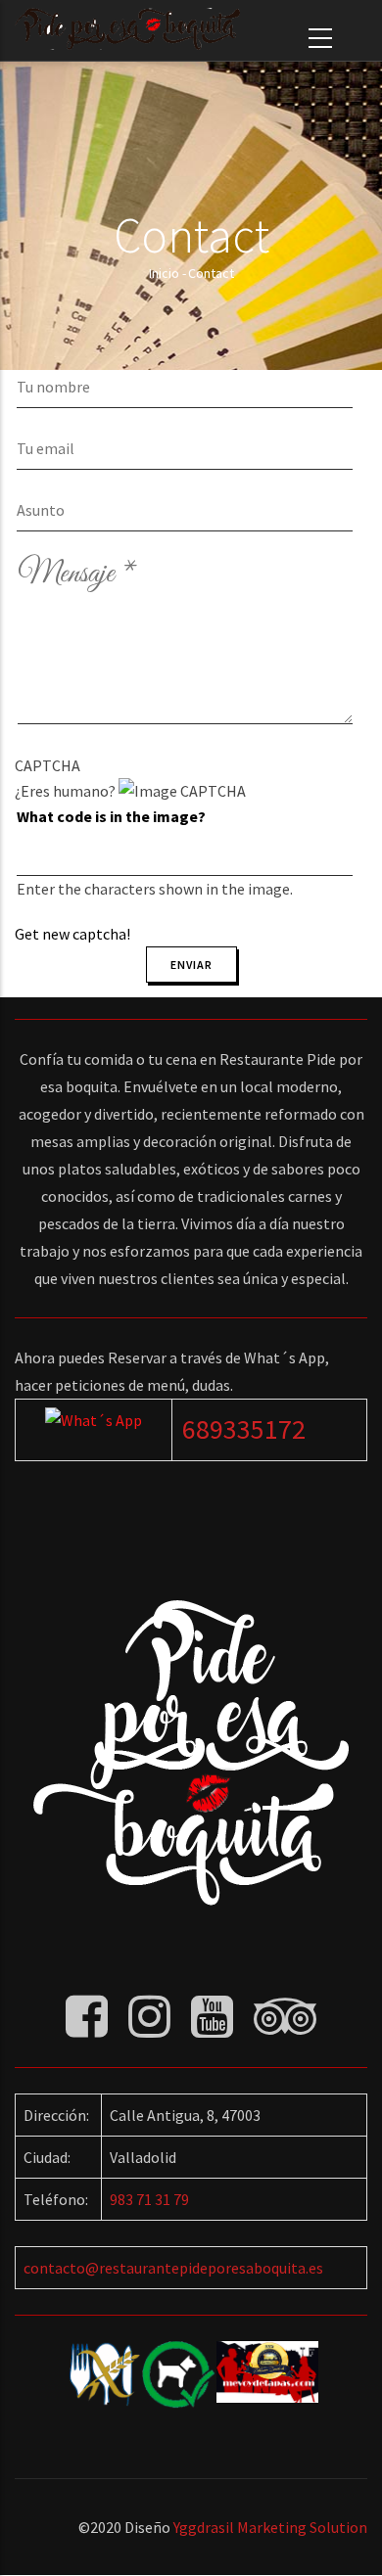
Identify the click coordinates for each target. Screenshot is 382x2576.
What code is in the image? (111, 816)
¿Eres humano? (154, 850)
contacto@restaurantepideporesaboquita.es (173, 2268)
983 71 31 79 (149, 2199)
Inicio (164, 273)
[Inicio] (127, 29)
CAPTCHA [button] (48, 765)
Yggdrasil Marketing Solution (270, 2527)
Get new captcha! (72, 934)
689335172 (244, 1429)
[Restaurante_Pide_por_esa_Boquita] (94, 1420)
